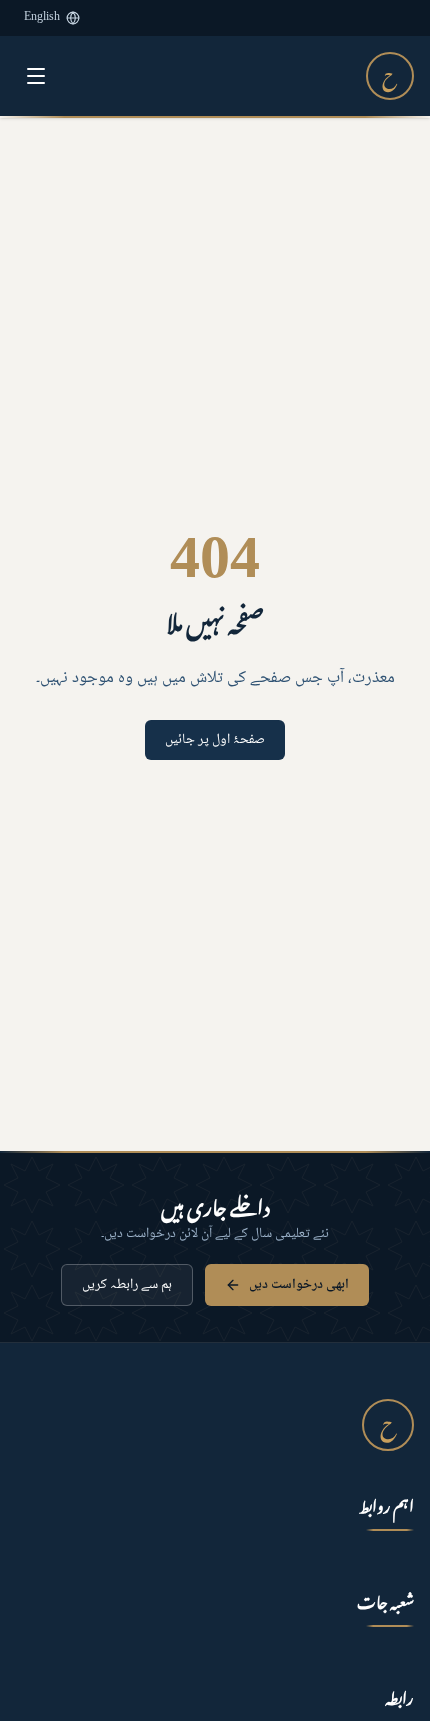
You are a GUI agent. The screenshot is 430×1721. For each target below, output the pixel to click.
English (42, 17)
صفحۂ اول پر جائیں (215, 740)
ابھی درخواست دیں (299, 1285)
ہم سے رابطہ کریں (127, 1285)
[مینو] (36, 76)
